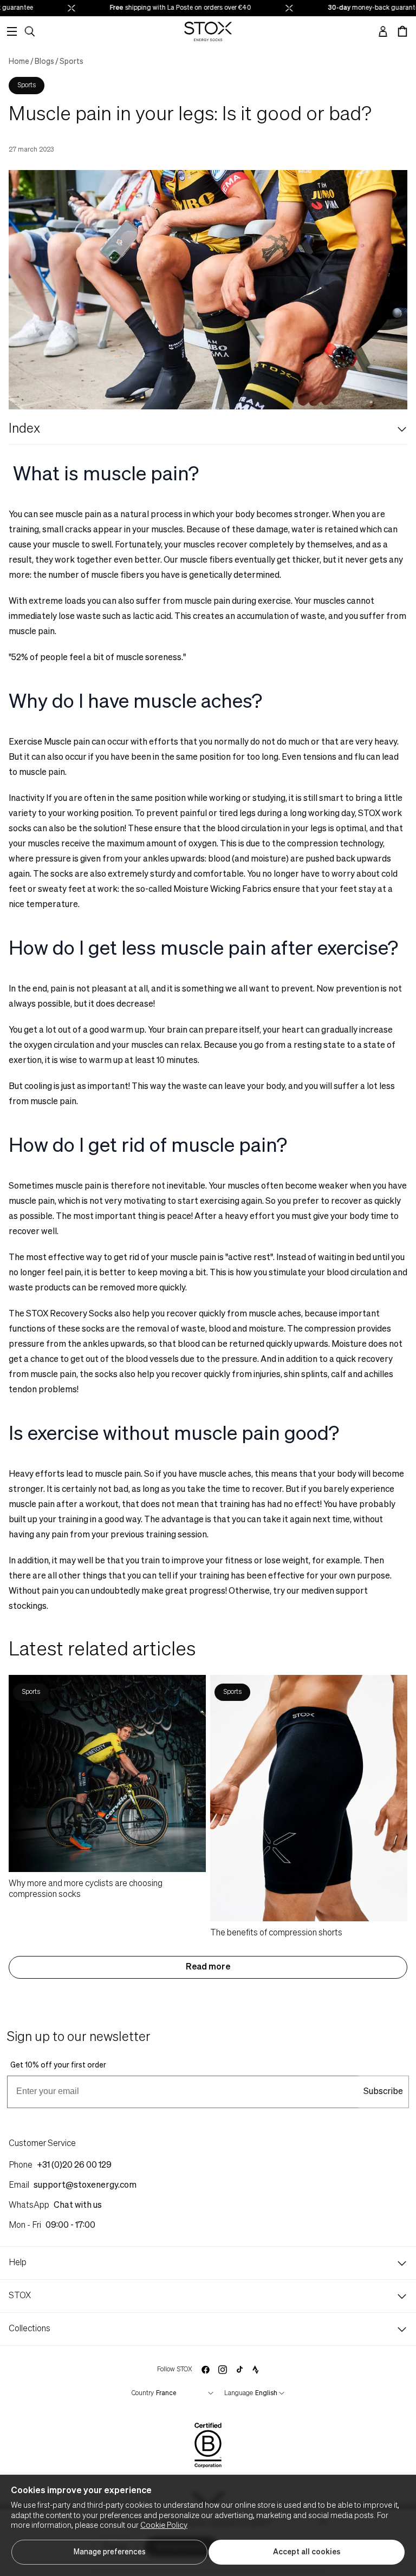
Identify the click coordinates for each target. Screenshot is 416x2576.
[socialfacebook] (205, 2370)
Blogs (44, 62)
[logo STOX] (208, 31)
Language (239, 2394)
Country (143, 2394)
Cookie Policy (164, 2526)
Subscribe (383, 2092)
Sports (71, 62)
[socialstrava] (256, 2370)
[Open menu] (12, 31)
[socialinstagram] (223, 2370)
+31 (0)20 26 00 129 (74, 2166)
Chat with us (78, 2206)
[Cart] (402, 31)
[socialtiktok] (240, 2369)
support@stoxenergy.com (85, 2186)
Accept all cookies (307, 2552)
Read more (208, 1967)
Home (19, 62)
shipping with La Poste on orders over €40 (169, 8)
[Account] (383, 31)
